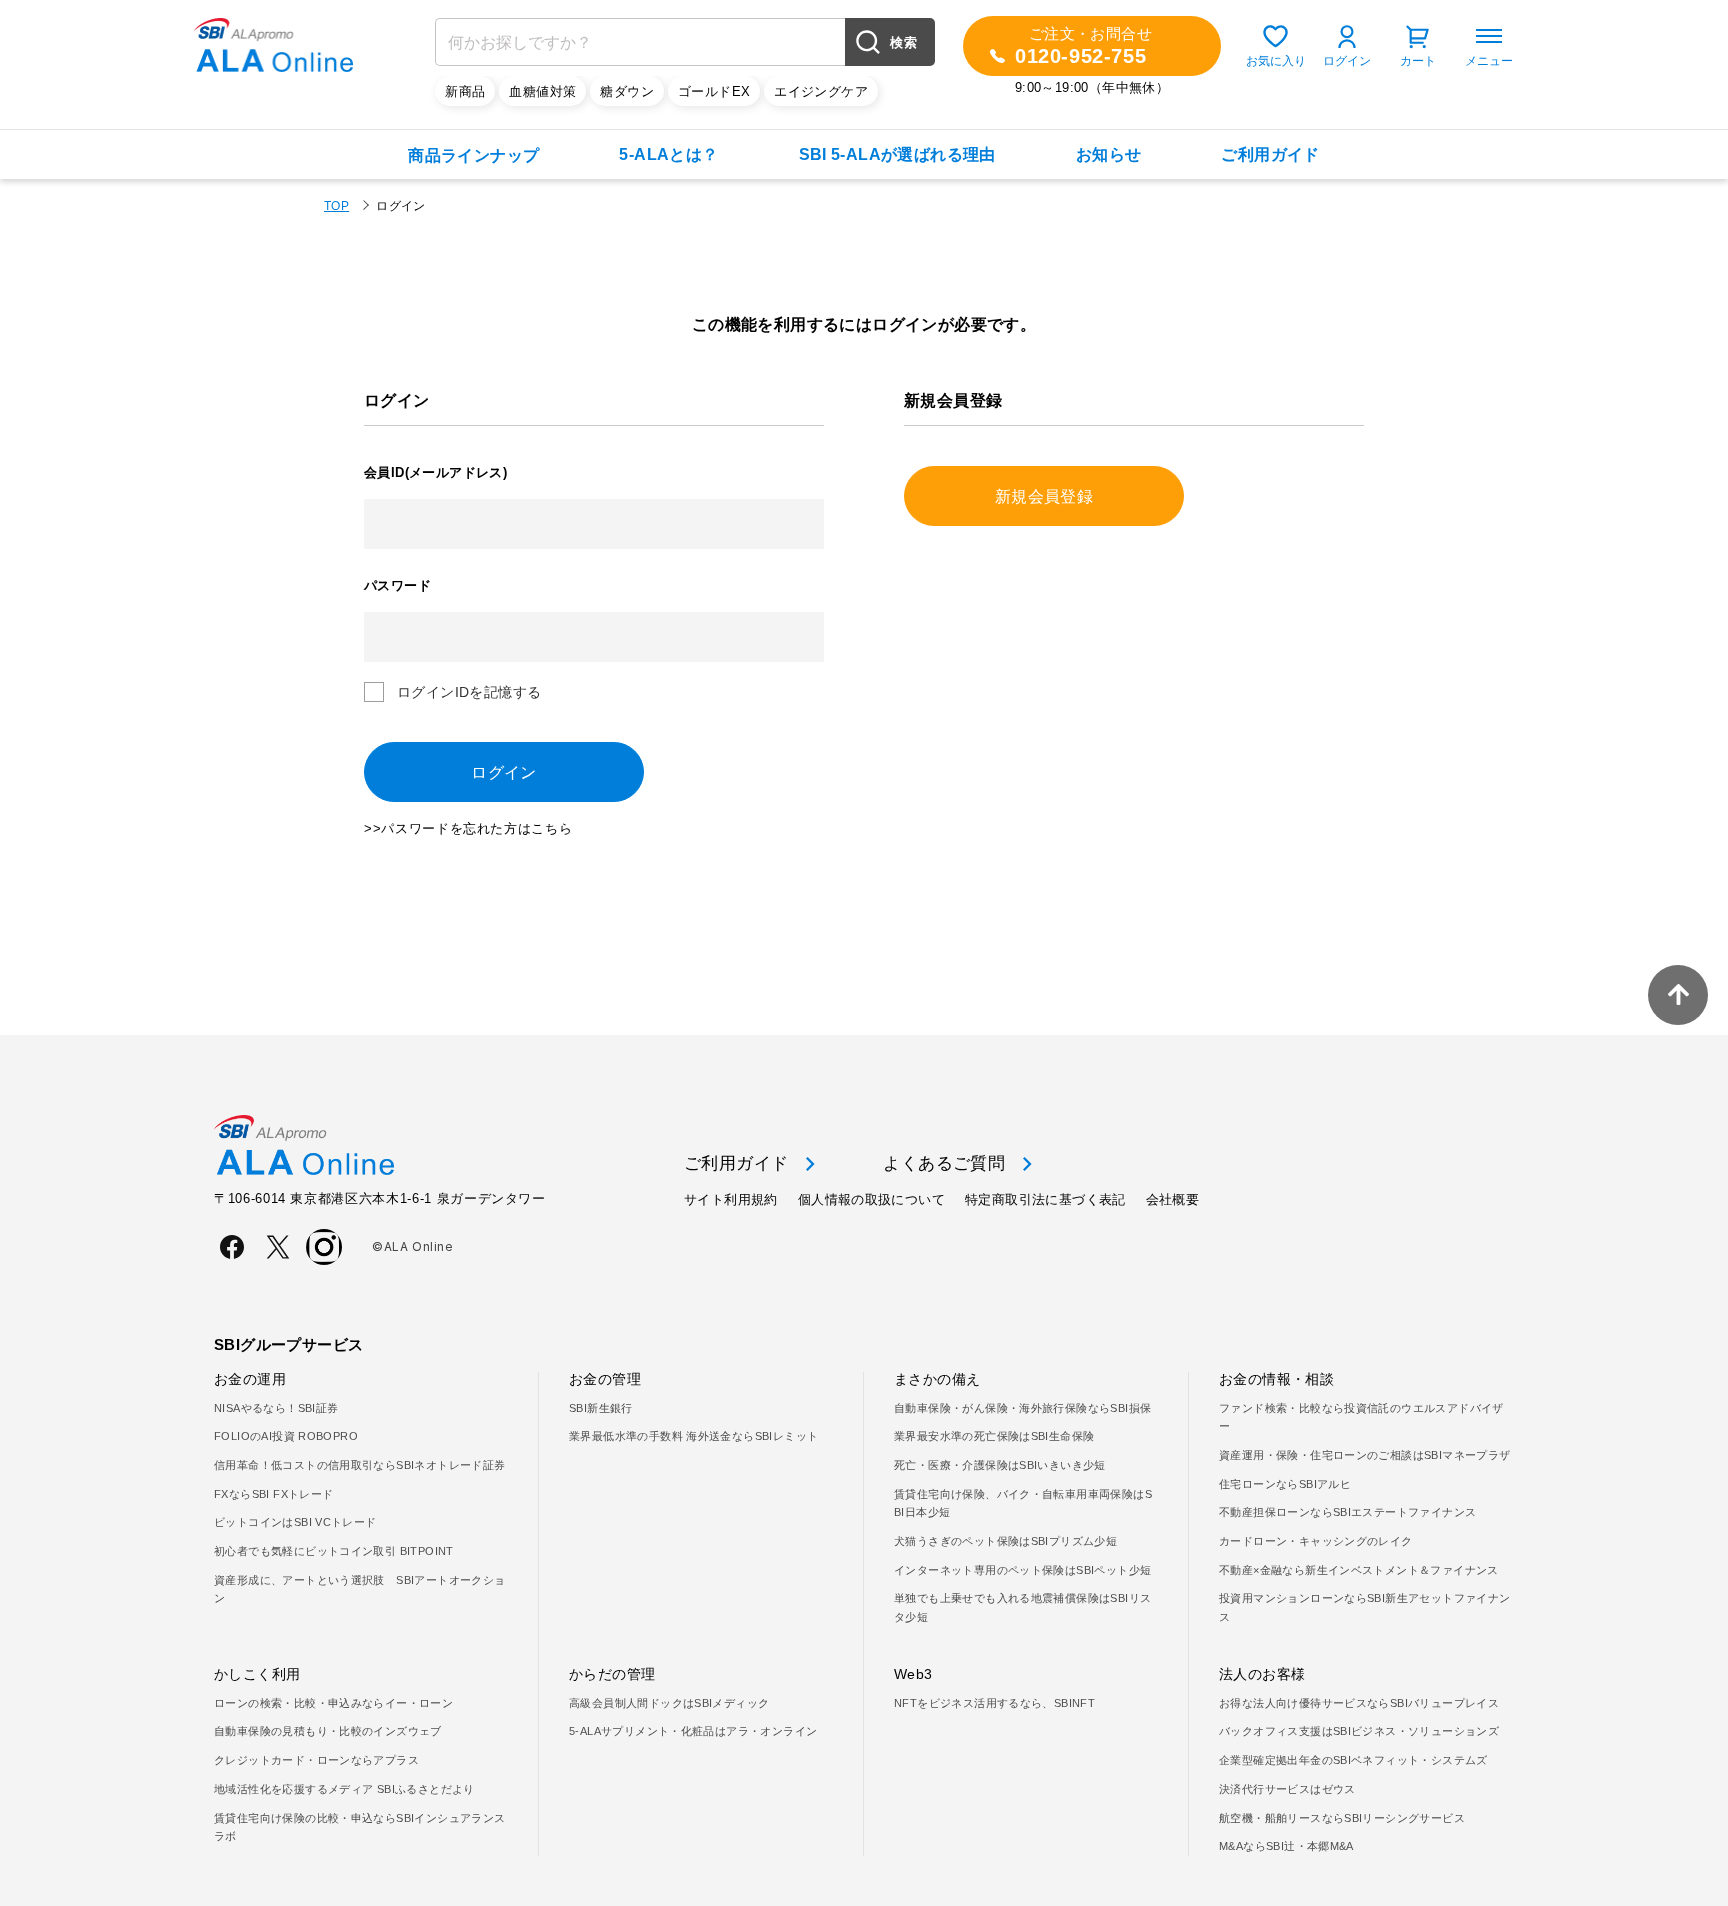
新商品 (465, 91)
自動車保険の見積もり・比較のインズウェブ (328, 1731)
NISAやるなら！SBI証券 (276, 1408)
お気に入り (1276, 61)
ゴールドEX (714, 91)
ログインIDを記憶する (469, 692)
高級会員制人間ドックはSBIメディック (669, 1703)
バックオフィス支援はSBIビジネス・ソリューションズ (1359, 1731)
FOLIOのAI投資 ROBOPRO (286, 1436)
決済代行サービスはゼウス (1287, 1789)
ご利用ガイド (1270, 154)
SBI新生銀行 (601, 1408)
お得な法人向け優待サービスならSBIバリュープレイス (1359, 1703)
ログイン (1347, 61)
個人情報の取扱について (871, 1199)
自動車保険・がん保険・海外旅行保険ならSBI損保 (1022, 1408)
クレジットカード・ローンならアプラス (316, 1760)
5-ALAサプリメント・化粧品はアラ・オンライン (693, 1731)
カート (1418, 61)
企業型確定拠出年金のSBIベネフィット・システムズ (1353, 1760)
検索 (903, 42)
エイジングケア (821, 91)
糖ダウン (627, 91)
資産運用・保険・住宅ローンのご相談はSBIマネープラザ (1365, 1455)
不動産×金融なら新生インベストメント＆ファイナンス (1359, 1570)
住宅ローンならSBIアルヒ (1285, 1484)
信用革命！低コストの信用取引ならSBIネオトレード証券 (360, 1465)
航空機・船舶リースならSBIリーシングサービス (1342, 1818)
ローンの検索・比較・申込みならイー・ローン (333, 1703)
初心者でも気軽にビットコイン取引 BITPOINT (334, 1551)
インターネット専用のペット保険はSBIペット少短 (1022, 1570)
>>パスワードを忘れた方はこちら (468, 828)
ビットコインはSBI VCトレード (295, 1522)
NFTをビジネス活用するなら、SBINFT (994, 1703)
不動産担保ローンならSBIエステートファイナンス (1347, 1512)
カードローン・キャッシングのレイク (1316, 1541)
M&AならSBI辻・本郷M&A (1286, 1846)
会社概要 (1173, 1199)
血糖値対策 (542, 91)
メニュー (1489, 61)
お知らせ (1109, 154)
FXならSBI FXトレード (273, 1494)
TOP (336, 206)
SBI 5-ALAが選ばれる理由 (897, 154)
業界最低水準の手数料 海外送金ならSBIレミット (693, 1436)
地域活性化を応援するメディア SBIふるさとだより (344, 1789)
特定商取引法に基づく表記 (1045, 1199)
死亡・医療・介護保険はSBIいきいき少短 (1000, 1465)
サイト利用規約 (731, 1199)
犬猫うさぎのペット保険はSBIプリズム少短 (1005, 1541)
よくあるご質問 (944, 1163)
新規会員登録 (1044, 496)
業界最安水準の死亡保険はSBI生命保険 (994, 1436)
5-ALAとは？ (668, 154)
